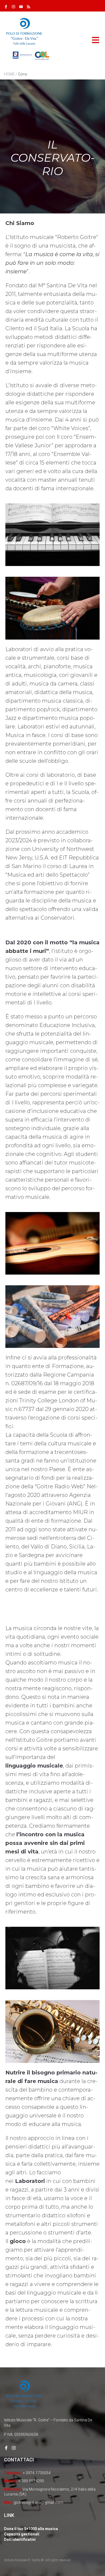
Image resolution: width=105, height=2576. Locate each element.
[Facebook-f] (6, 7)
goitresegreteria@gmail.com (38, 2502)
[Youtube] (21, 7)
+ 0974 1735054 (37, 2473)
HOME (9, 74)
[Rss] (29, 7)
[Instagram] (13, 7)
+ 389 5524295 (31, 2481)
